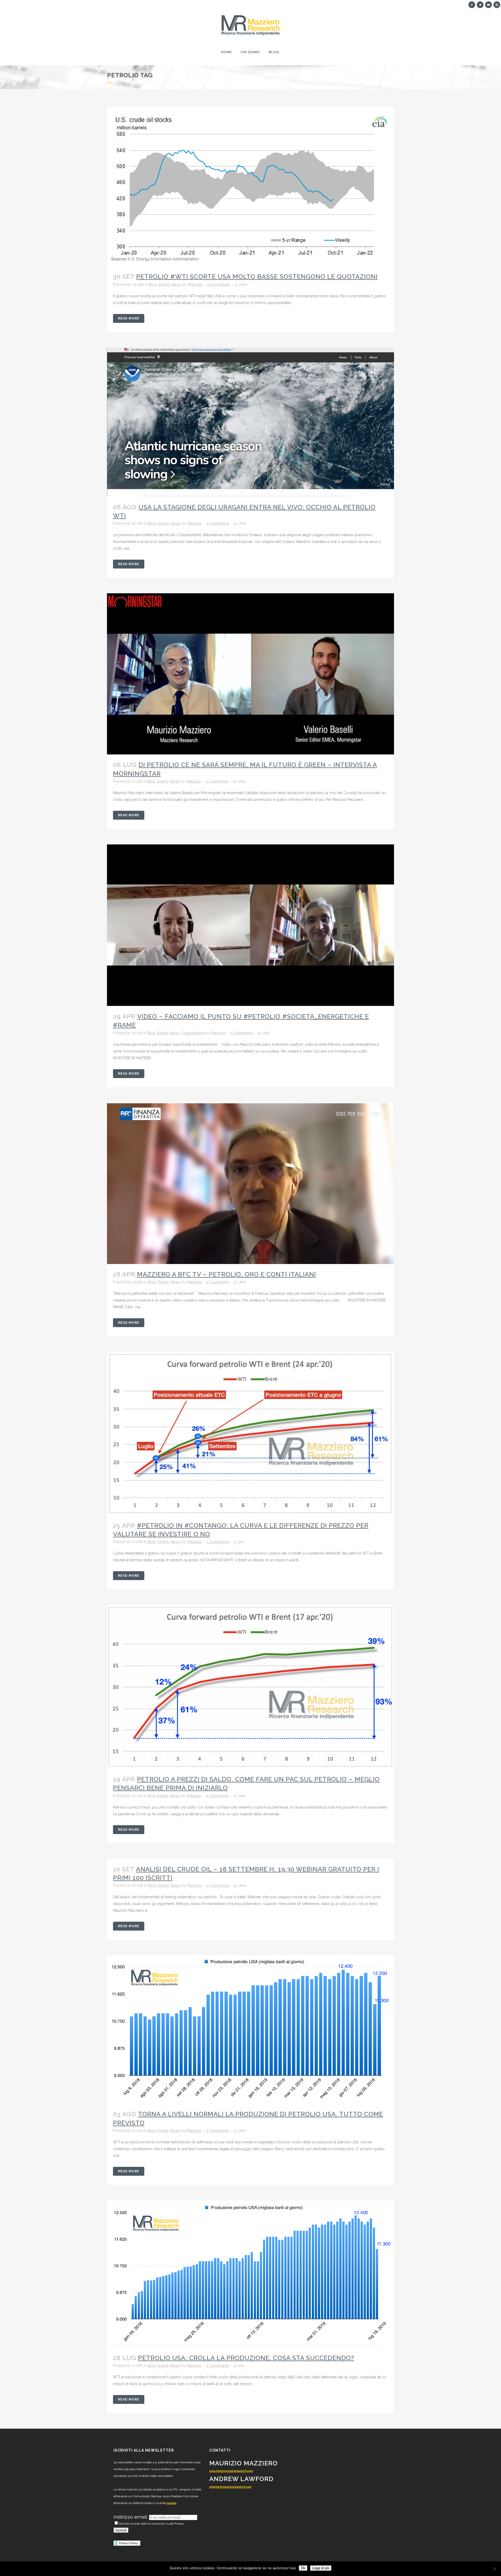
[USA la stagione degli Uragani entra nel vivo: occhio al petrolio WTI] (250, 422)
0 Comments (219, 285)
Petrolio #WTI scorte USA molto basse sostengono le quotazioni (257, 277)
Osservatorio (193, 1033)
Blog (153, 285)
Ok (303, 2568)
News (176, 285)
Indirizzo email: (131, 2517)
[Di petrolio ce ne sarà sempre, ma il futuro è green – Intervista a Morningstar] (250, 674)
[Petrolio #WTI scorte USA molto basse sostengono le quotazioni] (250, 187)
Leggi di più (321, 2568)
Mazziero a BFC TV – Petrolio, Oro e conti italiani (226, 1274)
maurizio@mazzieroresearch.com (231, 2471)
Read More (129, 318)
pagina (172, 2503)
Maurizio (195, 285)
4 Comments (217, 1796)
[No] (494, 2569)
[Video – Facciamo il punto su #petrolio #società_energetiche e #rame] (250, 925)
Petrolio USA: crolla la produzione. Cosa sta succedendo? (246, 2358)
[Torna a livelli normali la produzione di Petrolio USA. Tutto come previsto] (250, 2030)
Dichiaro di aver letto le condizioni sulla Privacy (151, 2524)
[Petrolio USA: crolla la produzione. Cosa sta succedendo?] (250, 2274)
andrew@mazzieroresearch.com (230, 2487)
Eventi (164, 285)
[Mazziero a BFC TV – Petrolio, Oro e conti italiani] (250, 1184)
